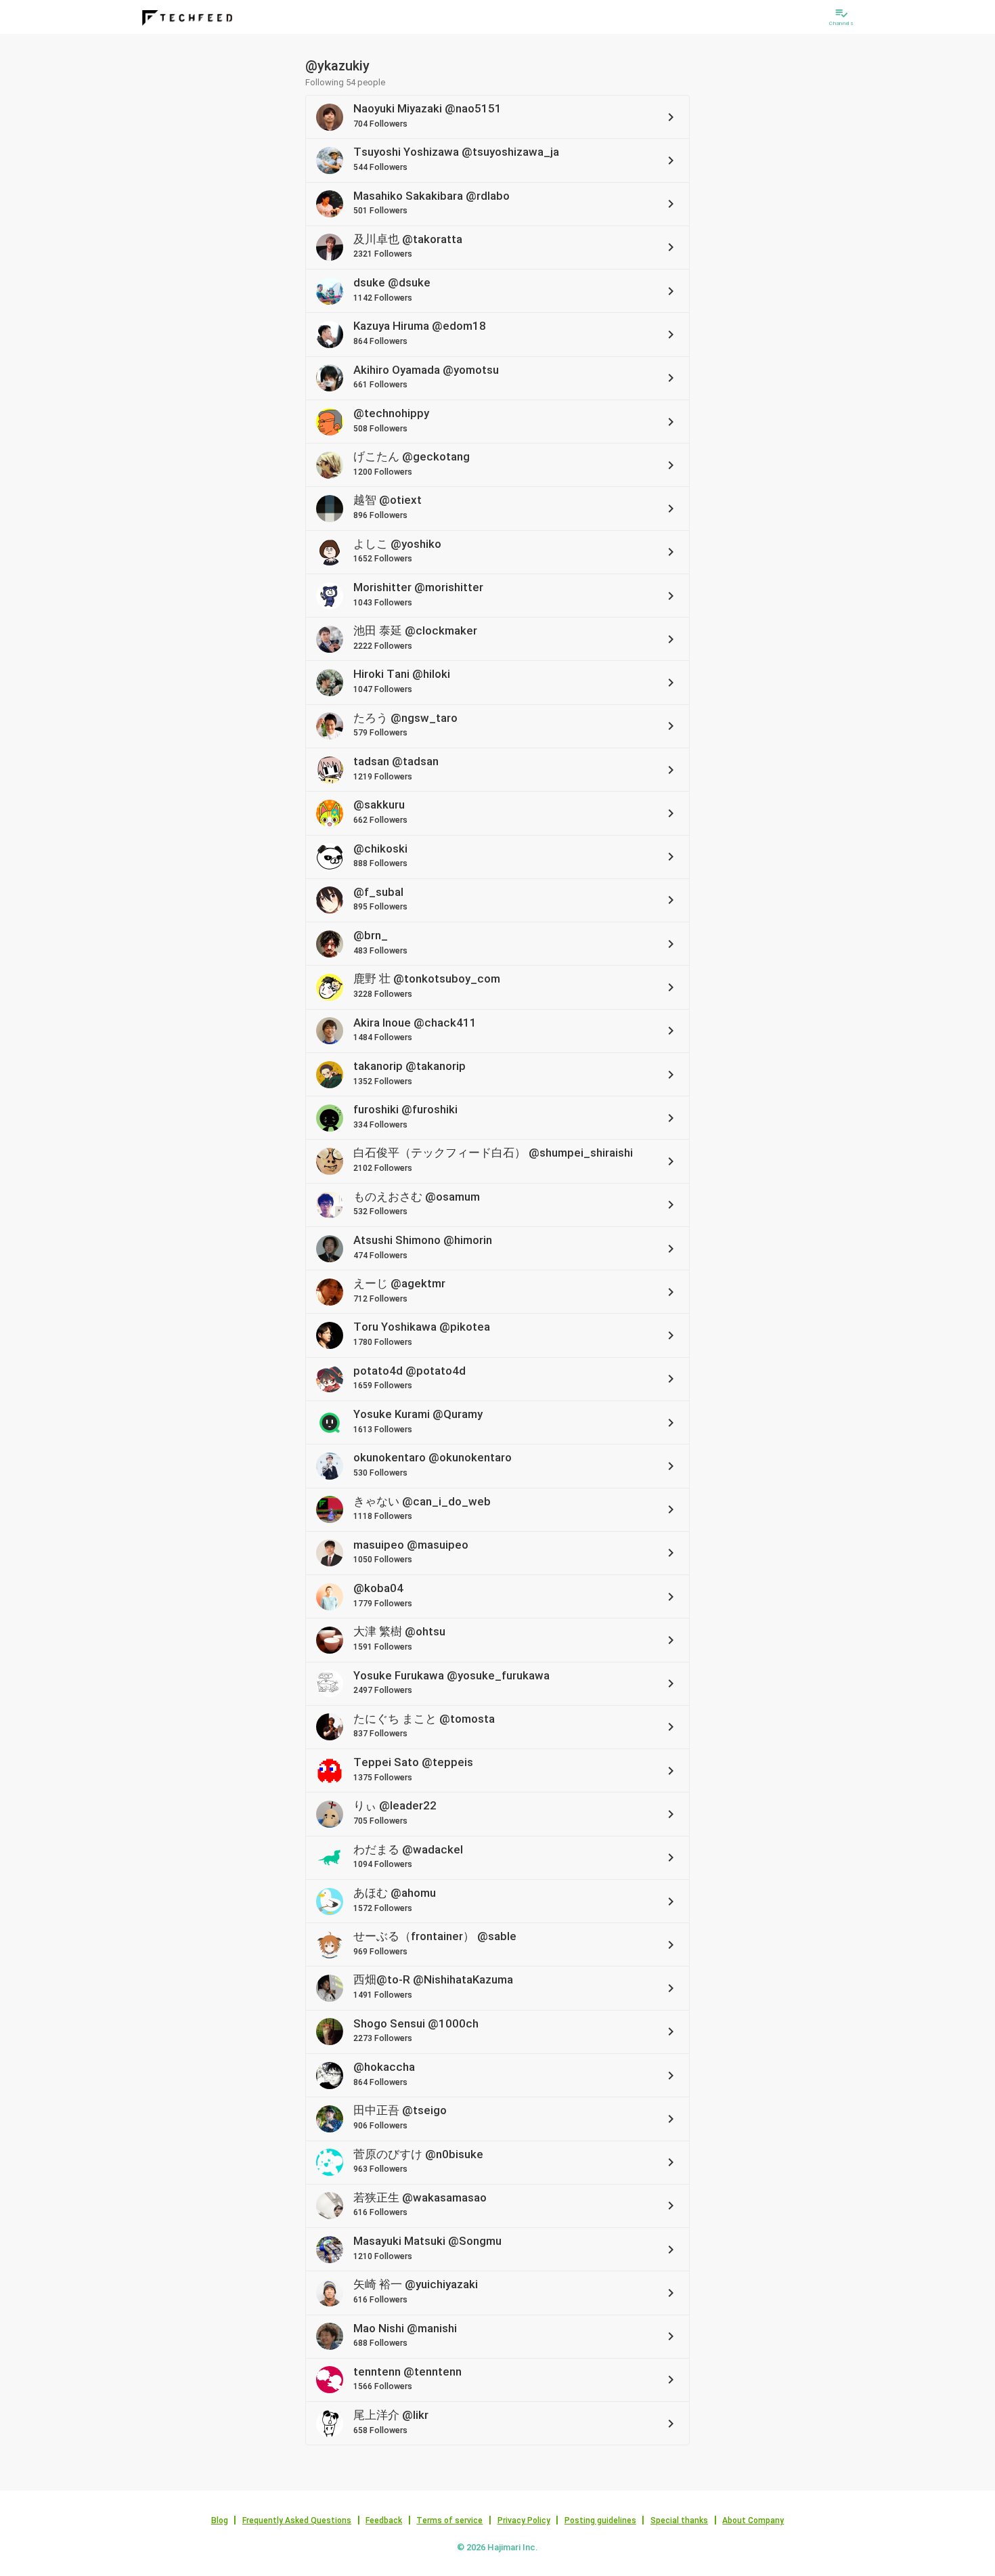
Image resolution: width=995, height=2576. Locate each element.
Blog (220, 2520)
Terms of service (449, 2520)
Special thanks (679, 2520)
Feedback (384, 2520)
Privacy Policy (524, 2520)
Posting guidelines (600, 2520)
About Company (753, 2520)
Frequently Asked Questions (297, 2520)
